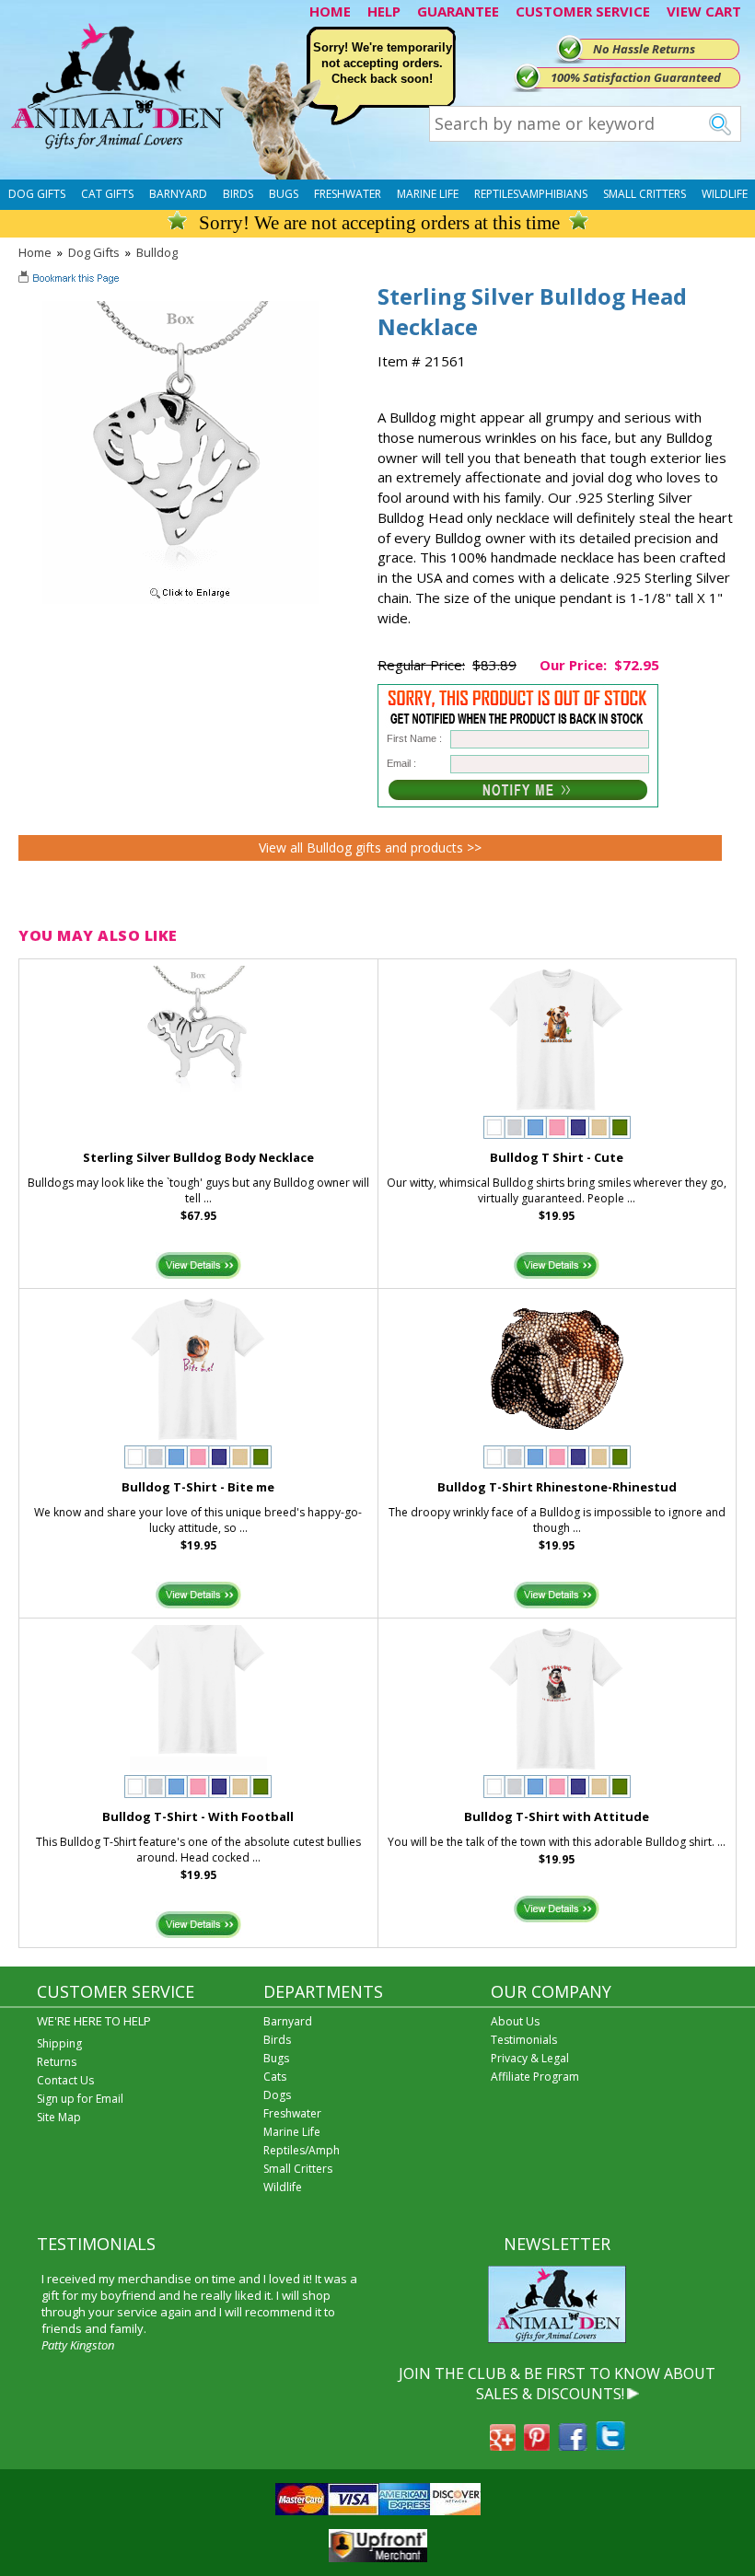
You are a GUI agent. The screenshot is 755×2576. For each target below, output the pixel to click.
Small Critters (645, 194)
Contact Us (65, 2080)
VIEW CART (704, 11)
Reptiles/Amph (302, 2150)
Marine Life (428, 194)
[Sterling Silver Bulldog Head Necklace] (180, 599)
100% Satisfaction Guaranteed (636, 77)
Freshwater (348, 194)
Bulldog (157, 252)
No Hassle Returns (644, 49)
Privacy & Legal (530, 2058)
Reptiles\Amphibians (531, 194)
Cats (275, 2077)
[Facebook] (573, 2445)
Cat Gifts (107, 194)
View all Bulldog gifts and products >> (370, 847)
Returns (57, 2062)
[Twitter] (610, 2445)
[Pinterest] (537, 2445)
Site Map (59, 2117)
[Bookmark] (70, 280)
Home (35, 252)
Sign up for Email (80, 2099)
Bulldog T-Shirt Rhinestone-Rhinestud (557, 1487)
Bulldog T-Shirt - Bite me (198, 1487)
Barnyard (178, 194)
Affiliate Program (535, 2077)
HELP (384, 11)
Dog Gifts (37, 194)
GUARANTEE (458, 11)
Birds (238, 194)
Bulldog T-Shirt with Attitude (557, 1816)
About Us (515, 2021)
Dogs (277, 2095)
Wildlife (725, 194)
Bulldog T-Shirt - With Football (198, 1816)
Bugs (284, 194)
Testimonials (524, 2040)
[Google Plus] (503, 2445)
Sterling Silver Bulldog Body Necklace (198, 1157)
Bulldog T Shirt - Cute (557, 1157)
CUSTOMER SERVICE (583, 11)
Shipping (59, 2043)
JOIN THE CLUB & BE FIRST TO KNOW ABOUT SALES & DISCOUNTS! (557, 2384)
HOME (330, 11)
